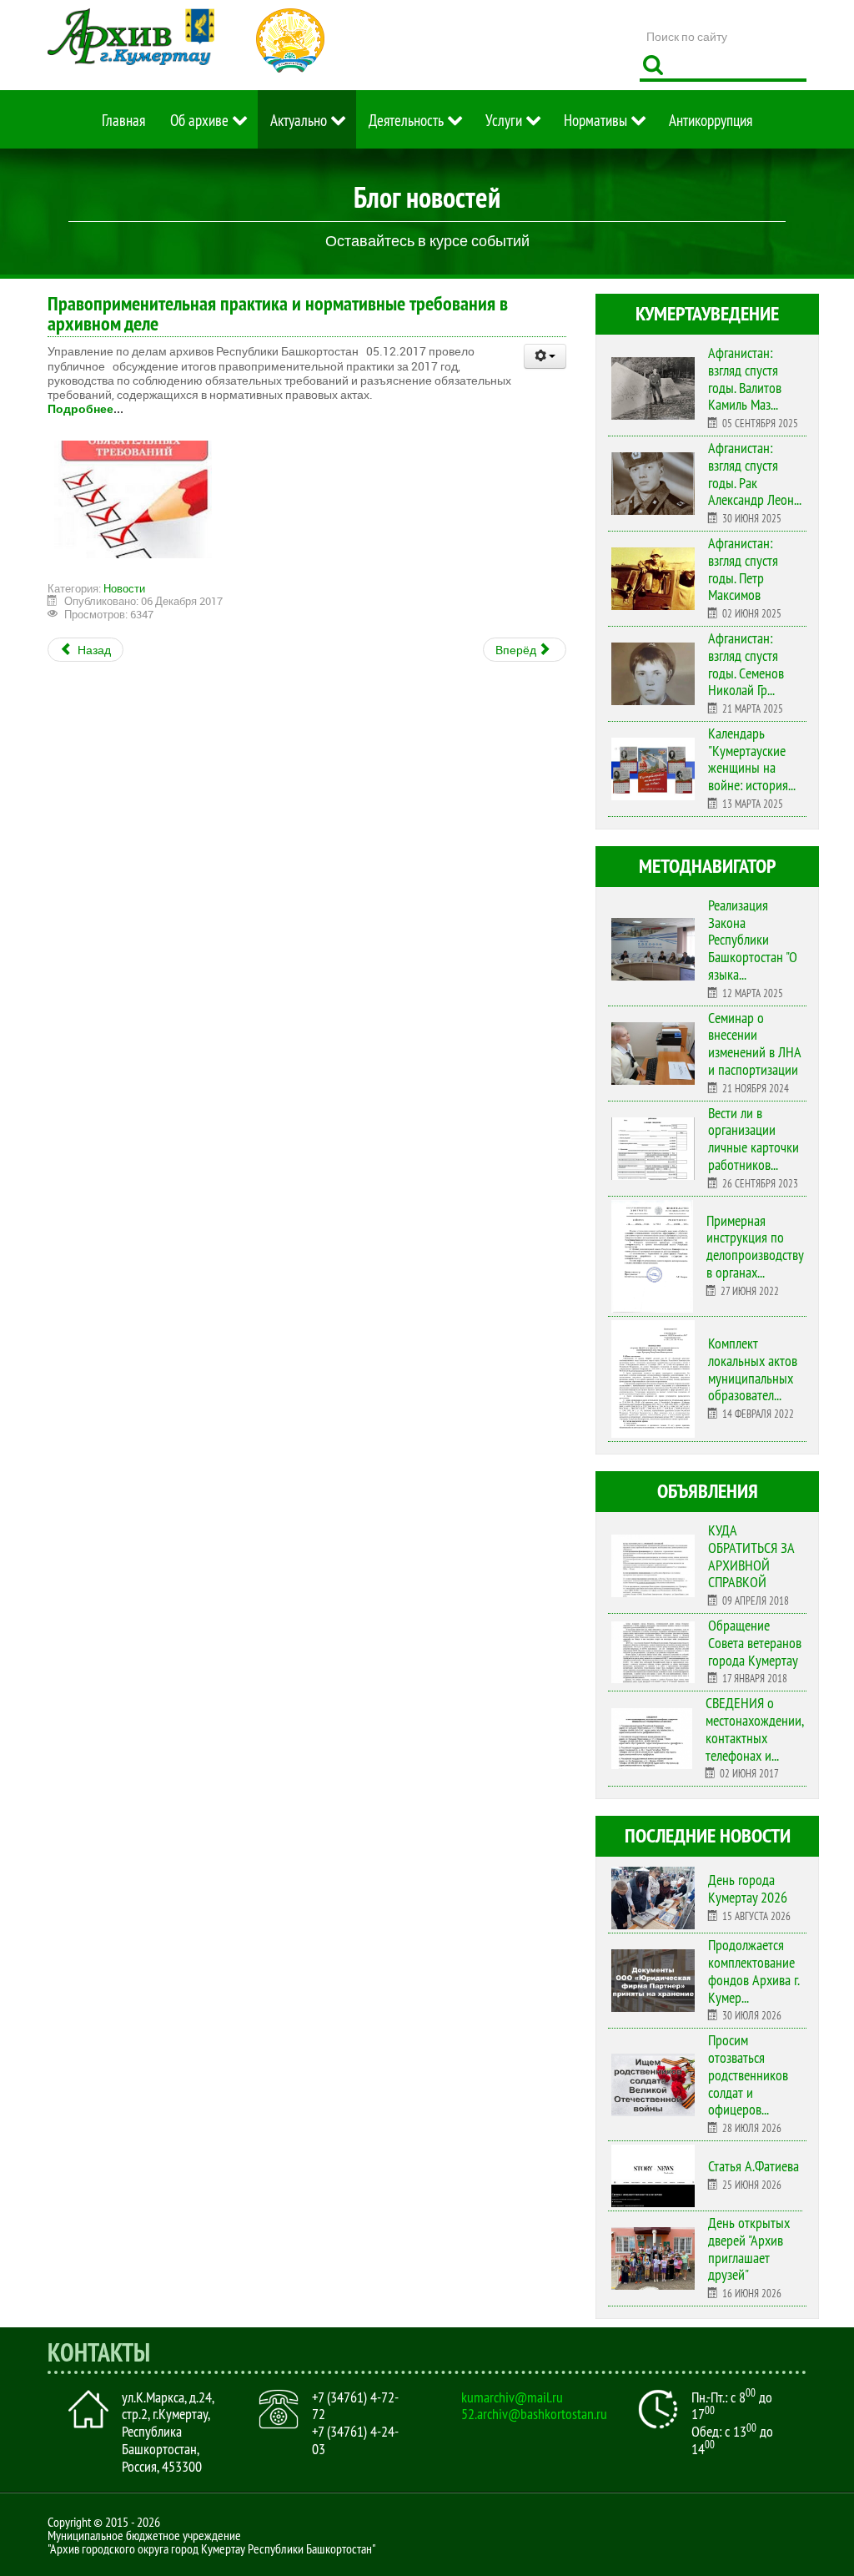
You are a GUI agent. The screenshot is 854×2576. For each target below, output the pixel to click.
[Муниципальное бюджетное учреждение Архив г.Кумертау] (131, 37)
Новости (124, 588)
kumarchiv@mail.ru (512, 2397)
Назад (93, 650)
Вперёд (517, 650)
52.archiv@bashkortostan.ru (534, 2414)
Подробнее (80, 408)
